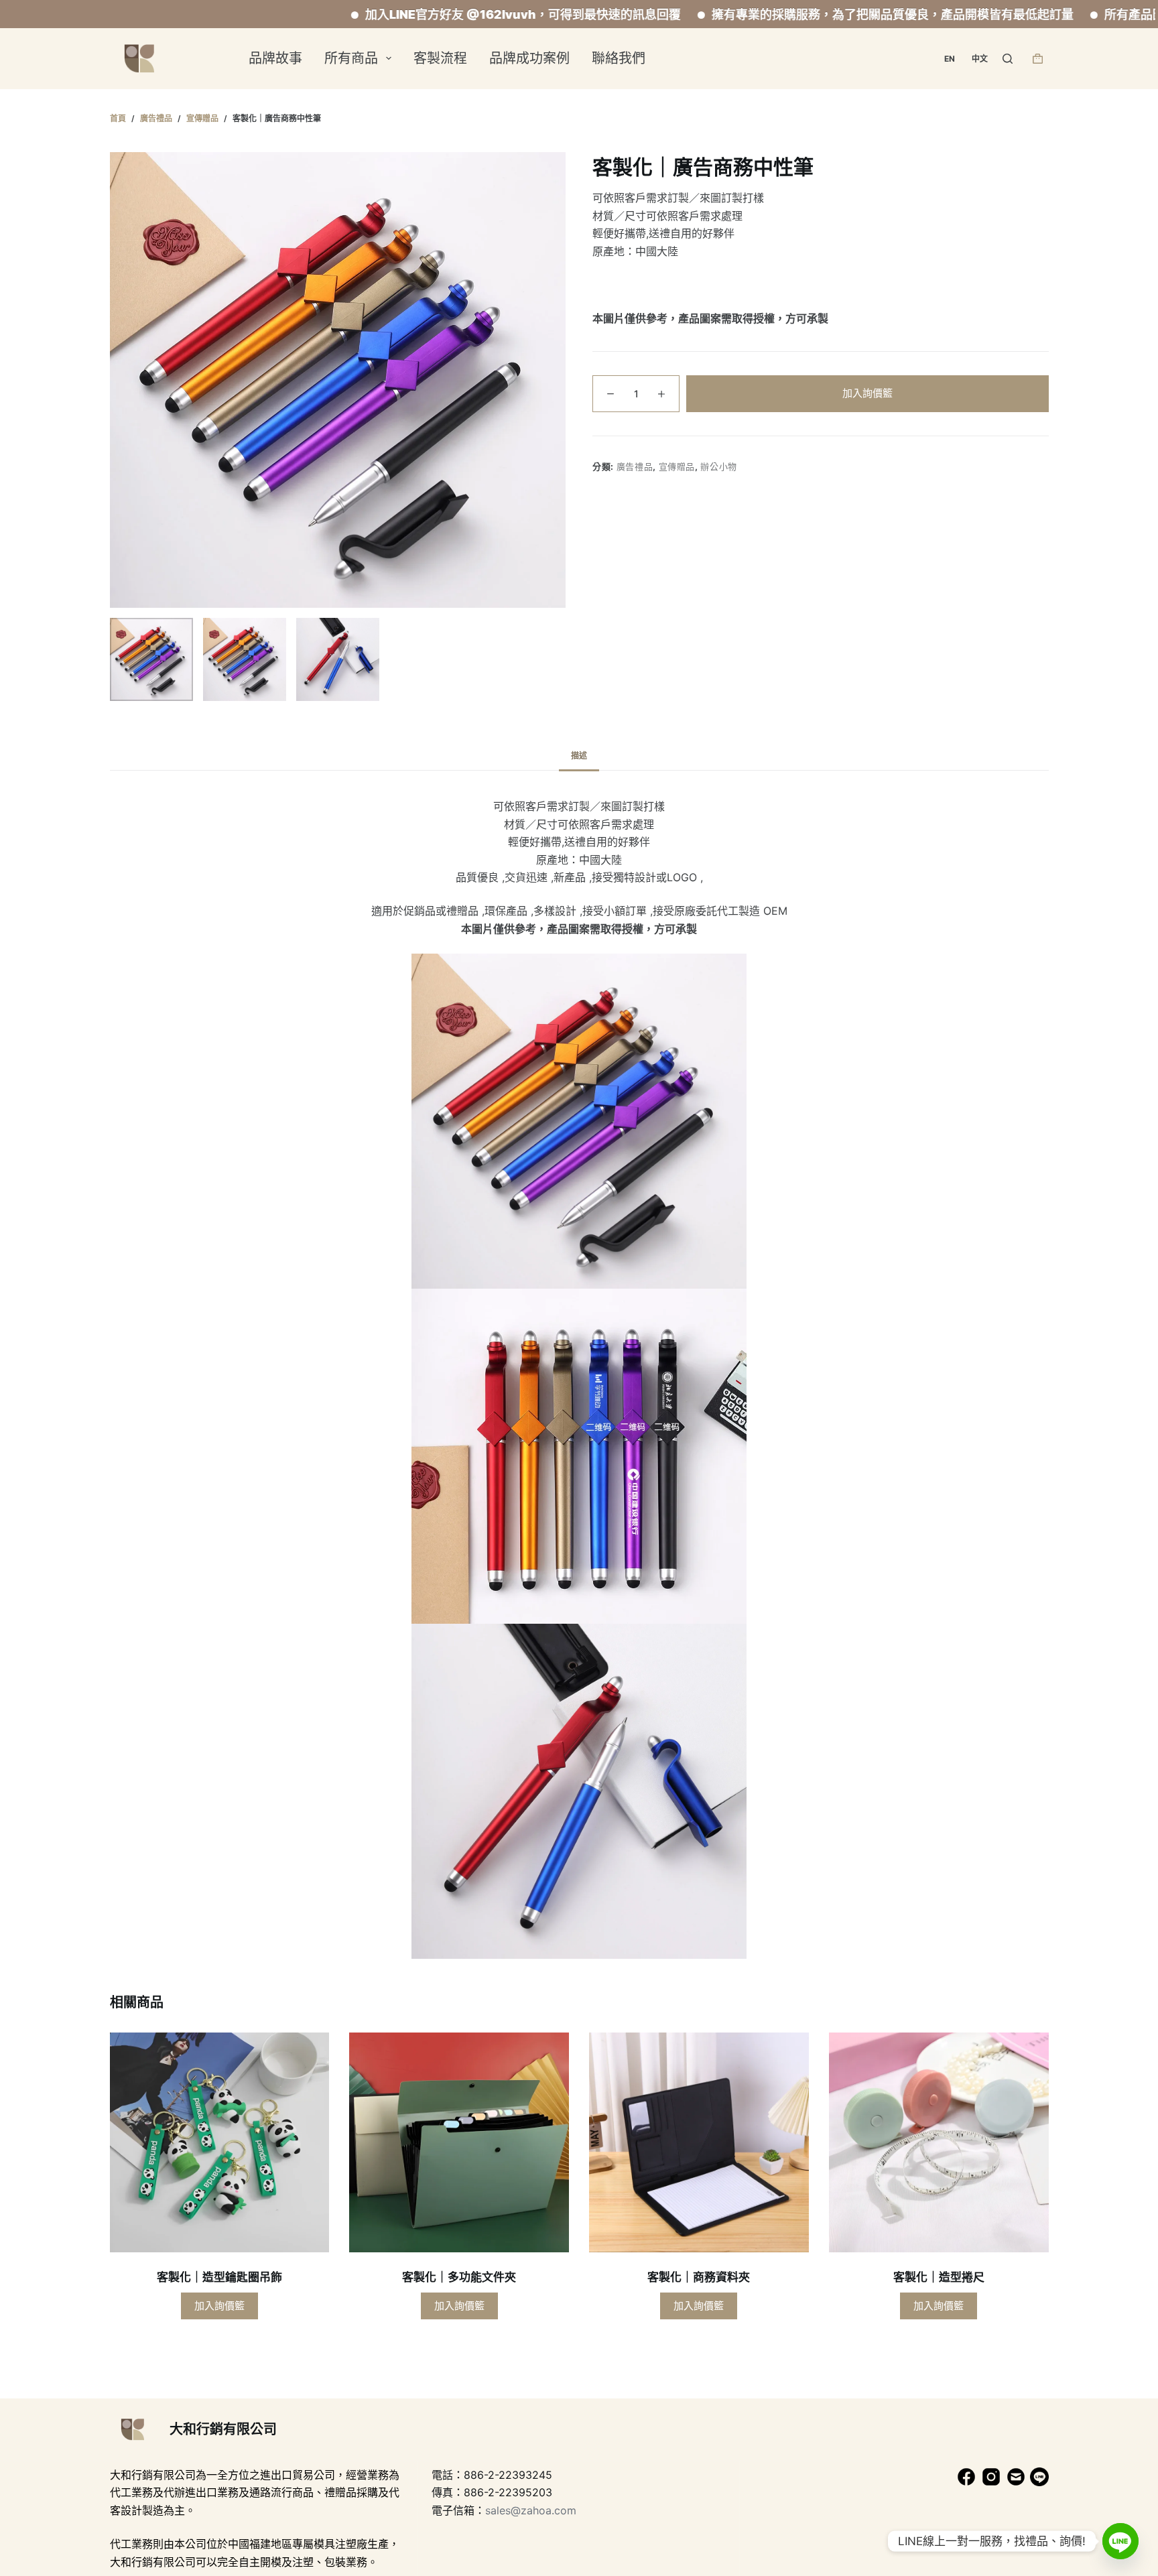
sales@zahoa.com (531, 2510)
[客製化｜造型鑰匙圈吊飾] (220, 2142)
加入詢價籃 (867, 392)
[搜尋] (1008, 59)
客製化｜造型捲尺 (939, 2277)
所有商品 (351, 58)
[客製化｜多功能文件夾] (459, 2142)
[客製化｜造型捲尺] (939, 2142)
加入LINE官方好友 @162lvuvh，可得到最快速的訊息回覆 (416, 14)
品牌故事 (275, 58)
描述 (579, 756)
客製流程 (440, 58)
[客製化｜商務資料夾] (699, 2142)
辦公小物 (719, 466)
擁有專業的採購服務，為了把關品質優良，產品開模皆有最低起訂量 (785, 14)
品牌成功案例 (529, 58)
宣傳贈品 (677, 466)
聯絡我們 (619, 58)
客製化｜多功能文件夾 (459, 2277)
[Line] (1120, 2541)
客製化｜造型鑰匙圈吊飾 (219, 2277)
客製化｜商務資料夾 (699, 2277)
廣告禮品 (635, 466)
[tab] (579, 756)
